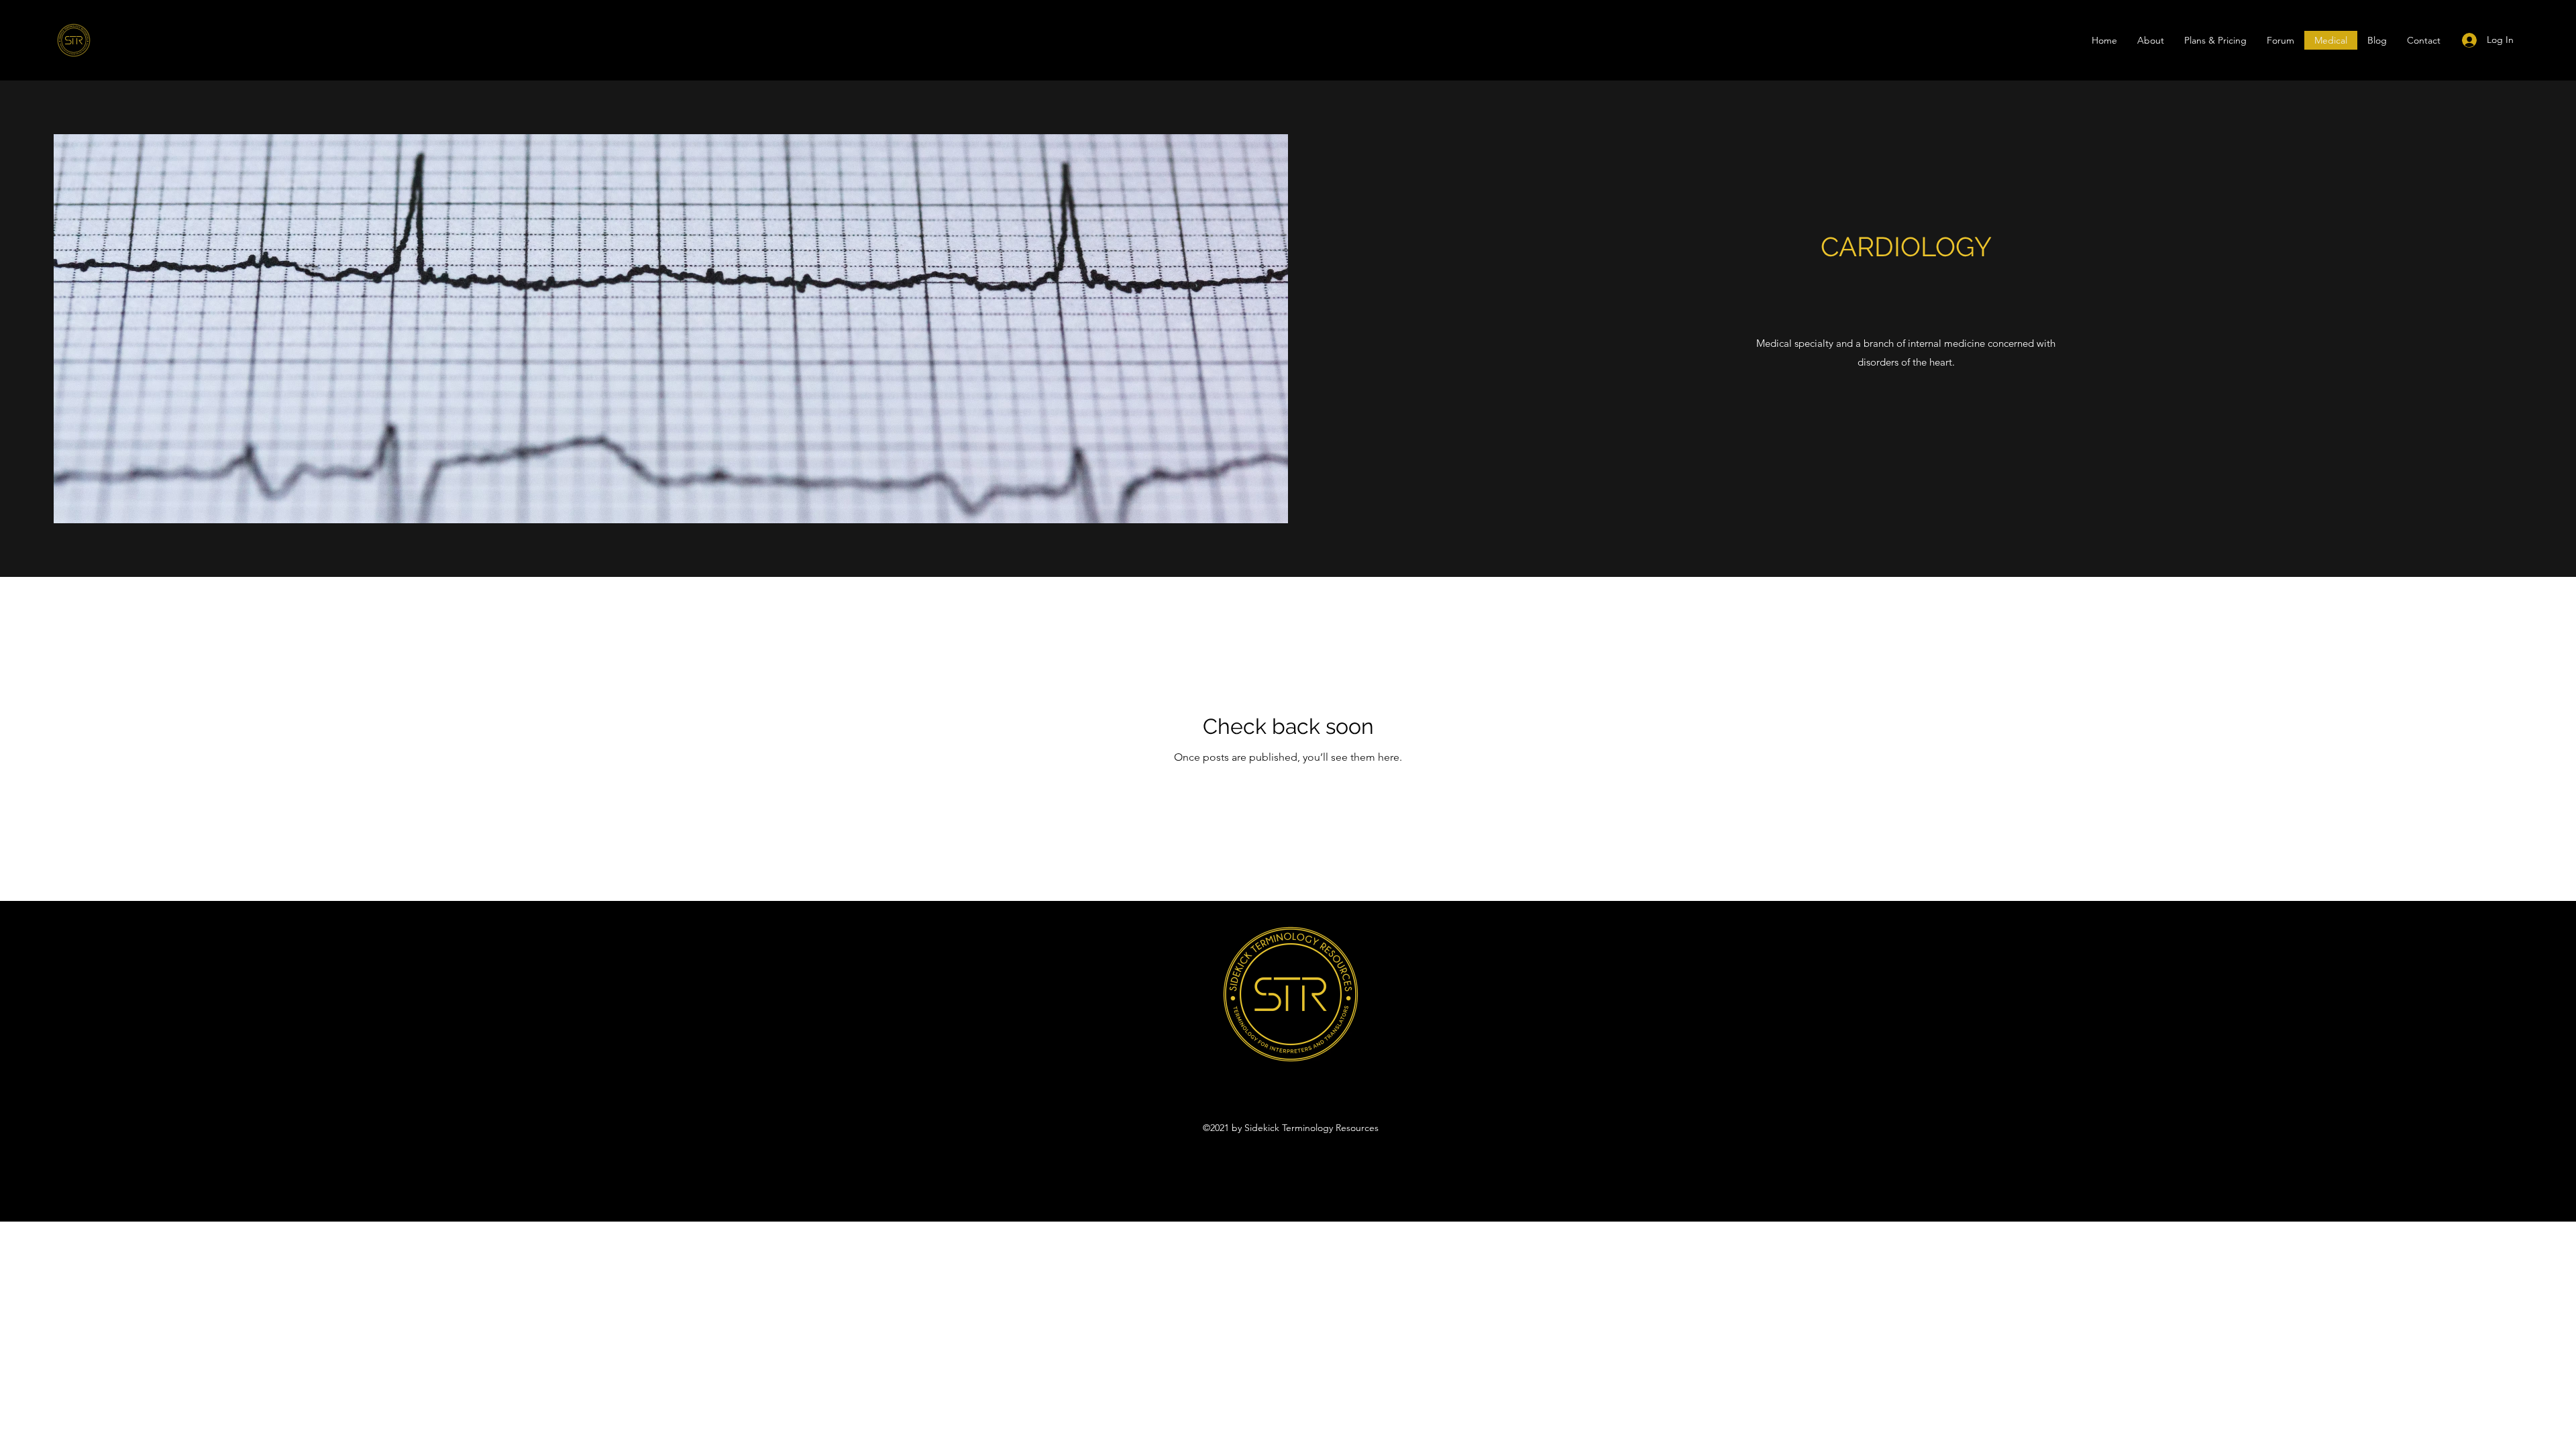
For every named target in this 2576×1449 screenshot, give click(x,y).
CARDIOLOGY (1906, 247)
